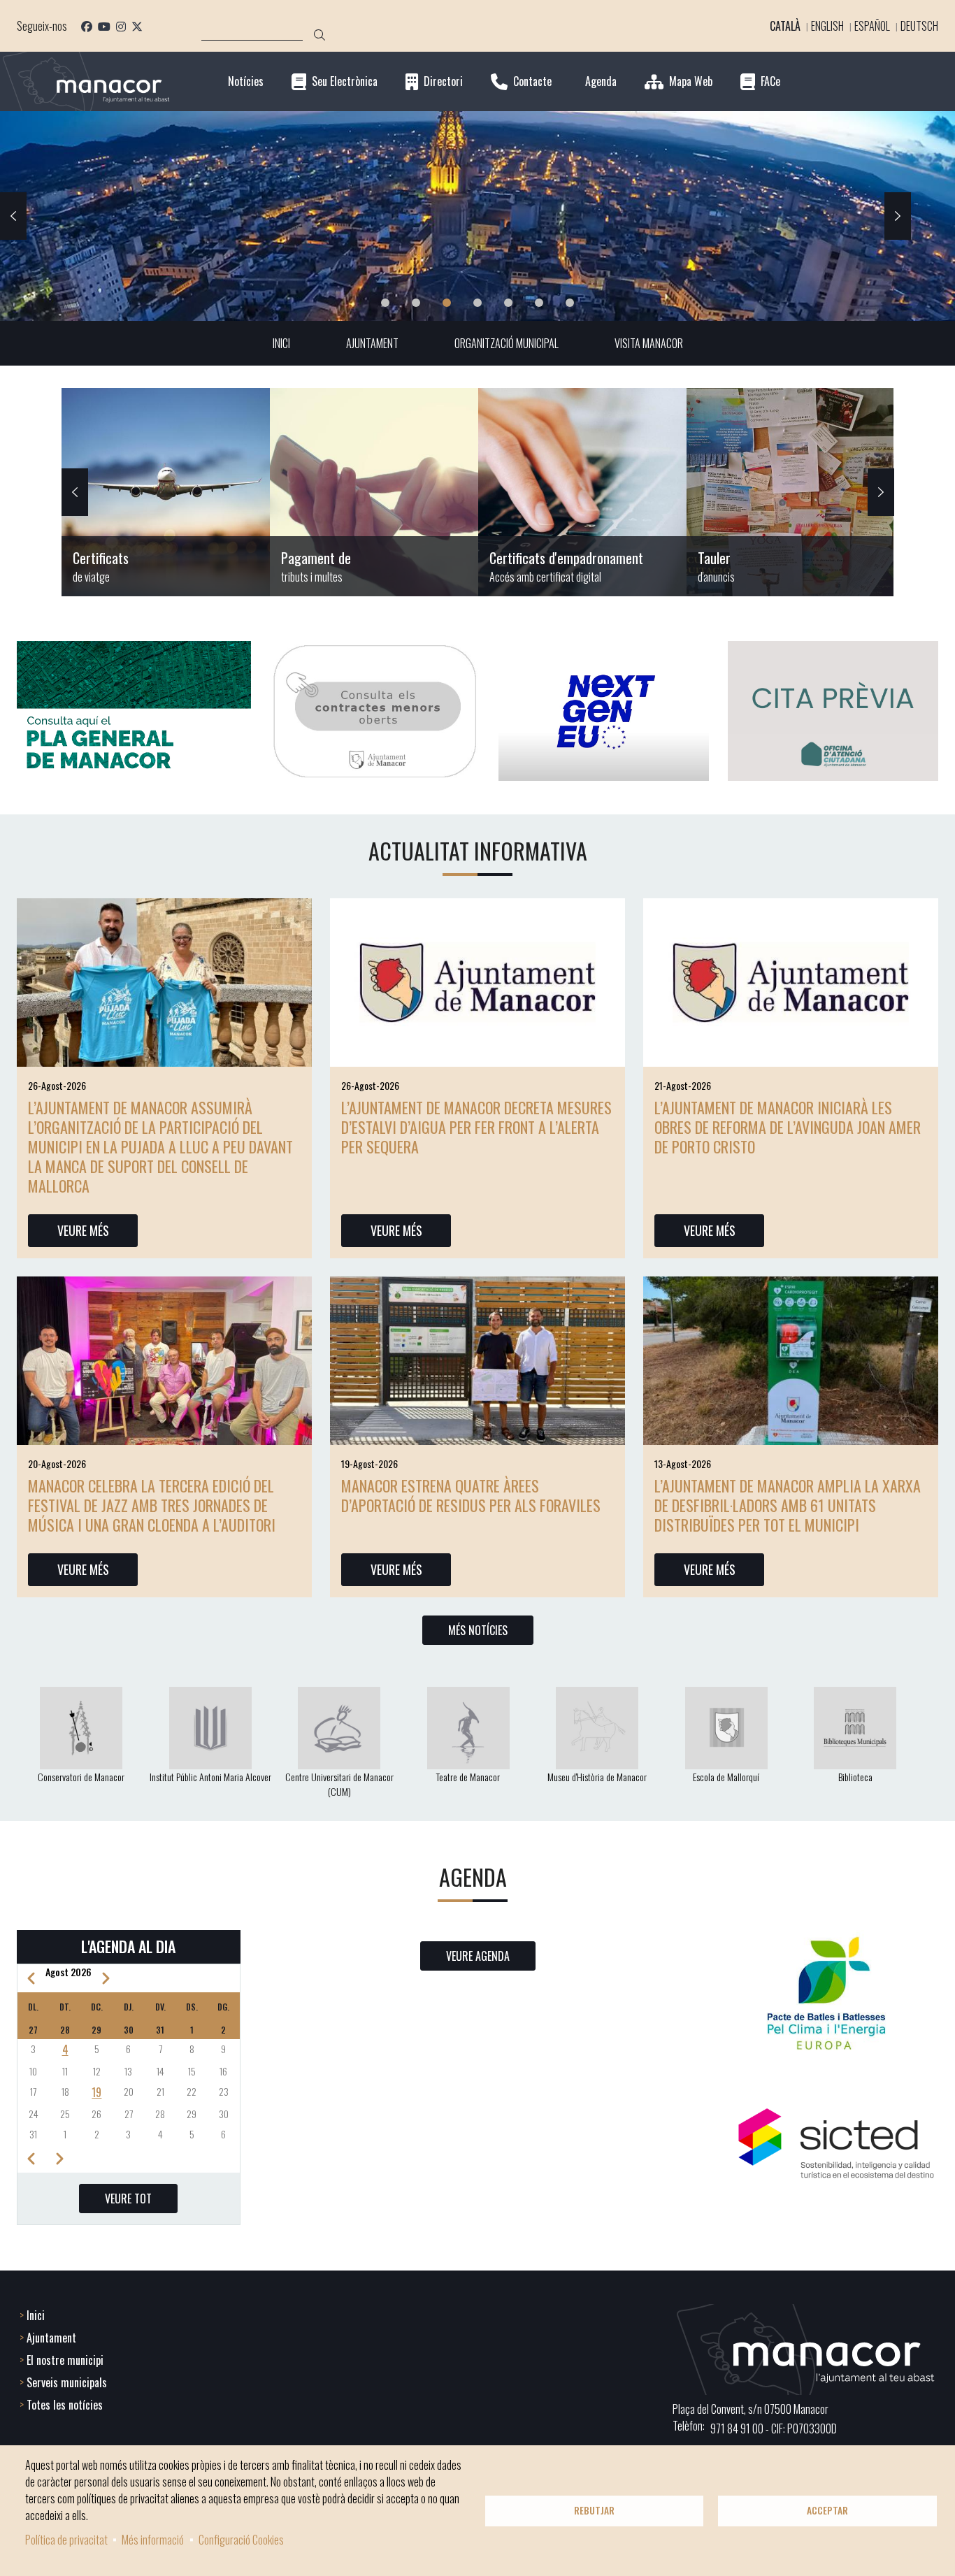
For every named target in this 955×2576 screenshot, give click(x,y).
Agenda (601, 81)
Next (898, 216)
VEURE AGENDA (478, 1956)
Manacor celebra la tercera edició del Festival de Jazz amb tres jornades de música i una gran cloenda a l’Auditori (152, 1505)
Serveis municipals (67, 2382)
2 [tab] (416, 303)
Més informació (153, 2540)
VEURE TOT (128, 2199)
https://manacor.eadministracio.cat (791, 492)
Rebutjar (594, 2510)
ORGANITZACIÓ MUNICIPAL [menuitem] (507, 343)
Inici (36, 2315)
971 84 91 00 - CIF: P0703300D (774, 2429)
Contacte (532, 81)
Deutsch (919, 26)
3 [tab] (447, 303)
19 (96, 2092)
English (827, 26)
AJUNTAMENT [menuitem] (372, 343)
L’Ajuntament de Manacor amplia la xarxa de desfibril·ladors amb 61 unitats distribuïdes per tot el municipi (788, 1505)
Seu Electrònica (345, 81)
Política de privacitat (66, 2540)
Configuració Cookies (241, 2540)
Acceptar (827, 2510)
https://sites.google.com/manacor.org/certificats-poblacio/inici (166, 492)
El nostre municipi (65, 2360)
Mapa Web (691, 81)
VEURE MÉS (83, 1230)
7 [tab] (570, 303)
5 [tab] (508, 303)
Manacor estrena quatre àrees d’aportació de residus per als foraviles (471, 1495)
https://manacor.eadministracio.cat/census (582, 492)
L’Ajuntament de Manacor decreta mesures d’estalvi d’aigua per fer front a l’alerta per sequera (476, 1127)
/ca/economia (374, 492)
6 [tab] (539, 303)
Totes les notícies (65, 2405)
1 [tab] (385, 303)
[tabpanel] (477, 216)
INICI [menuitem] (281, 343)
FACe (770, 81)
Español (872, 26)
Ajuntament (51, 2338)
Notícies (246, 81)
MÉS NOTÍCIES (478, 1630)
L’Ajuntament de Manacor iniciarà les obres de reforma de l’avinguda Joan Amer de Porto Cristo (788, 1127)
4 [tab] (477, 303)
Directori (443, 81)
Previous (13, 216)
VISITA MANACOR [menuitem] (649, 343)
